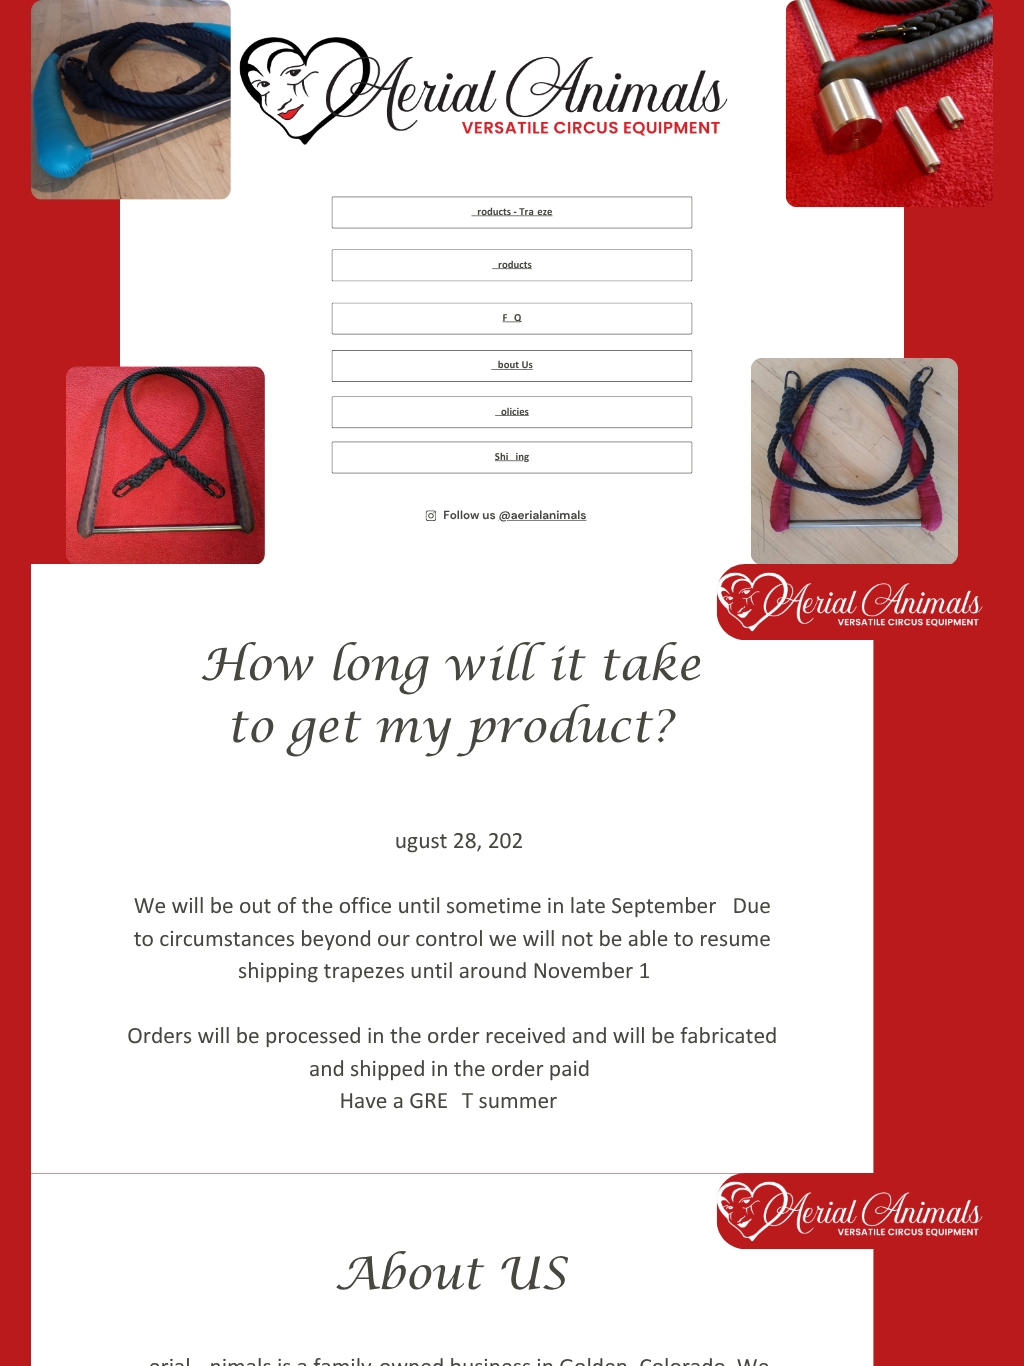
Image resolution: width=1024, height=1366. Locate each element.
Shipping (512, 457)
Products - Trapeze (511, 212)
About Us (512, 365)
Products (512, 265)
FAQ (512, 318)
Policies (512, 411)
